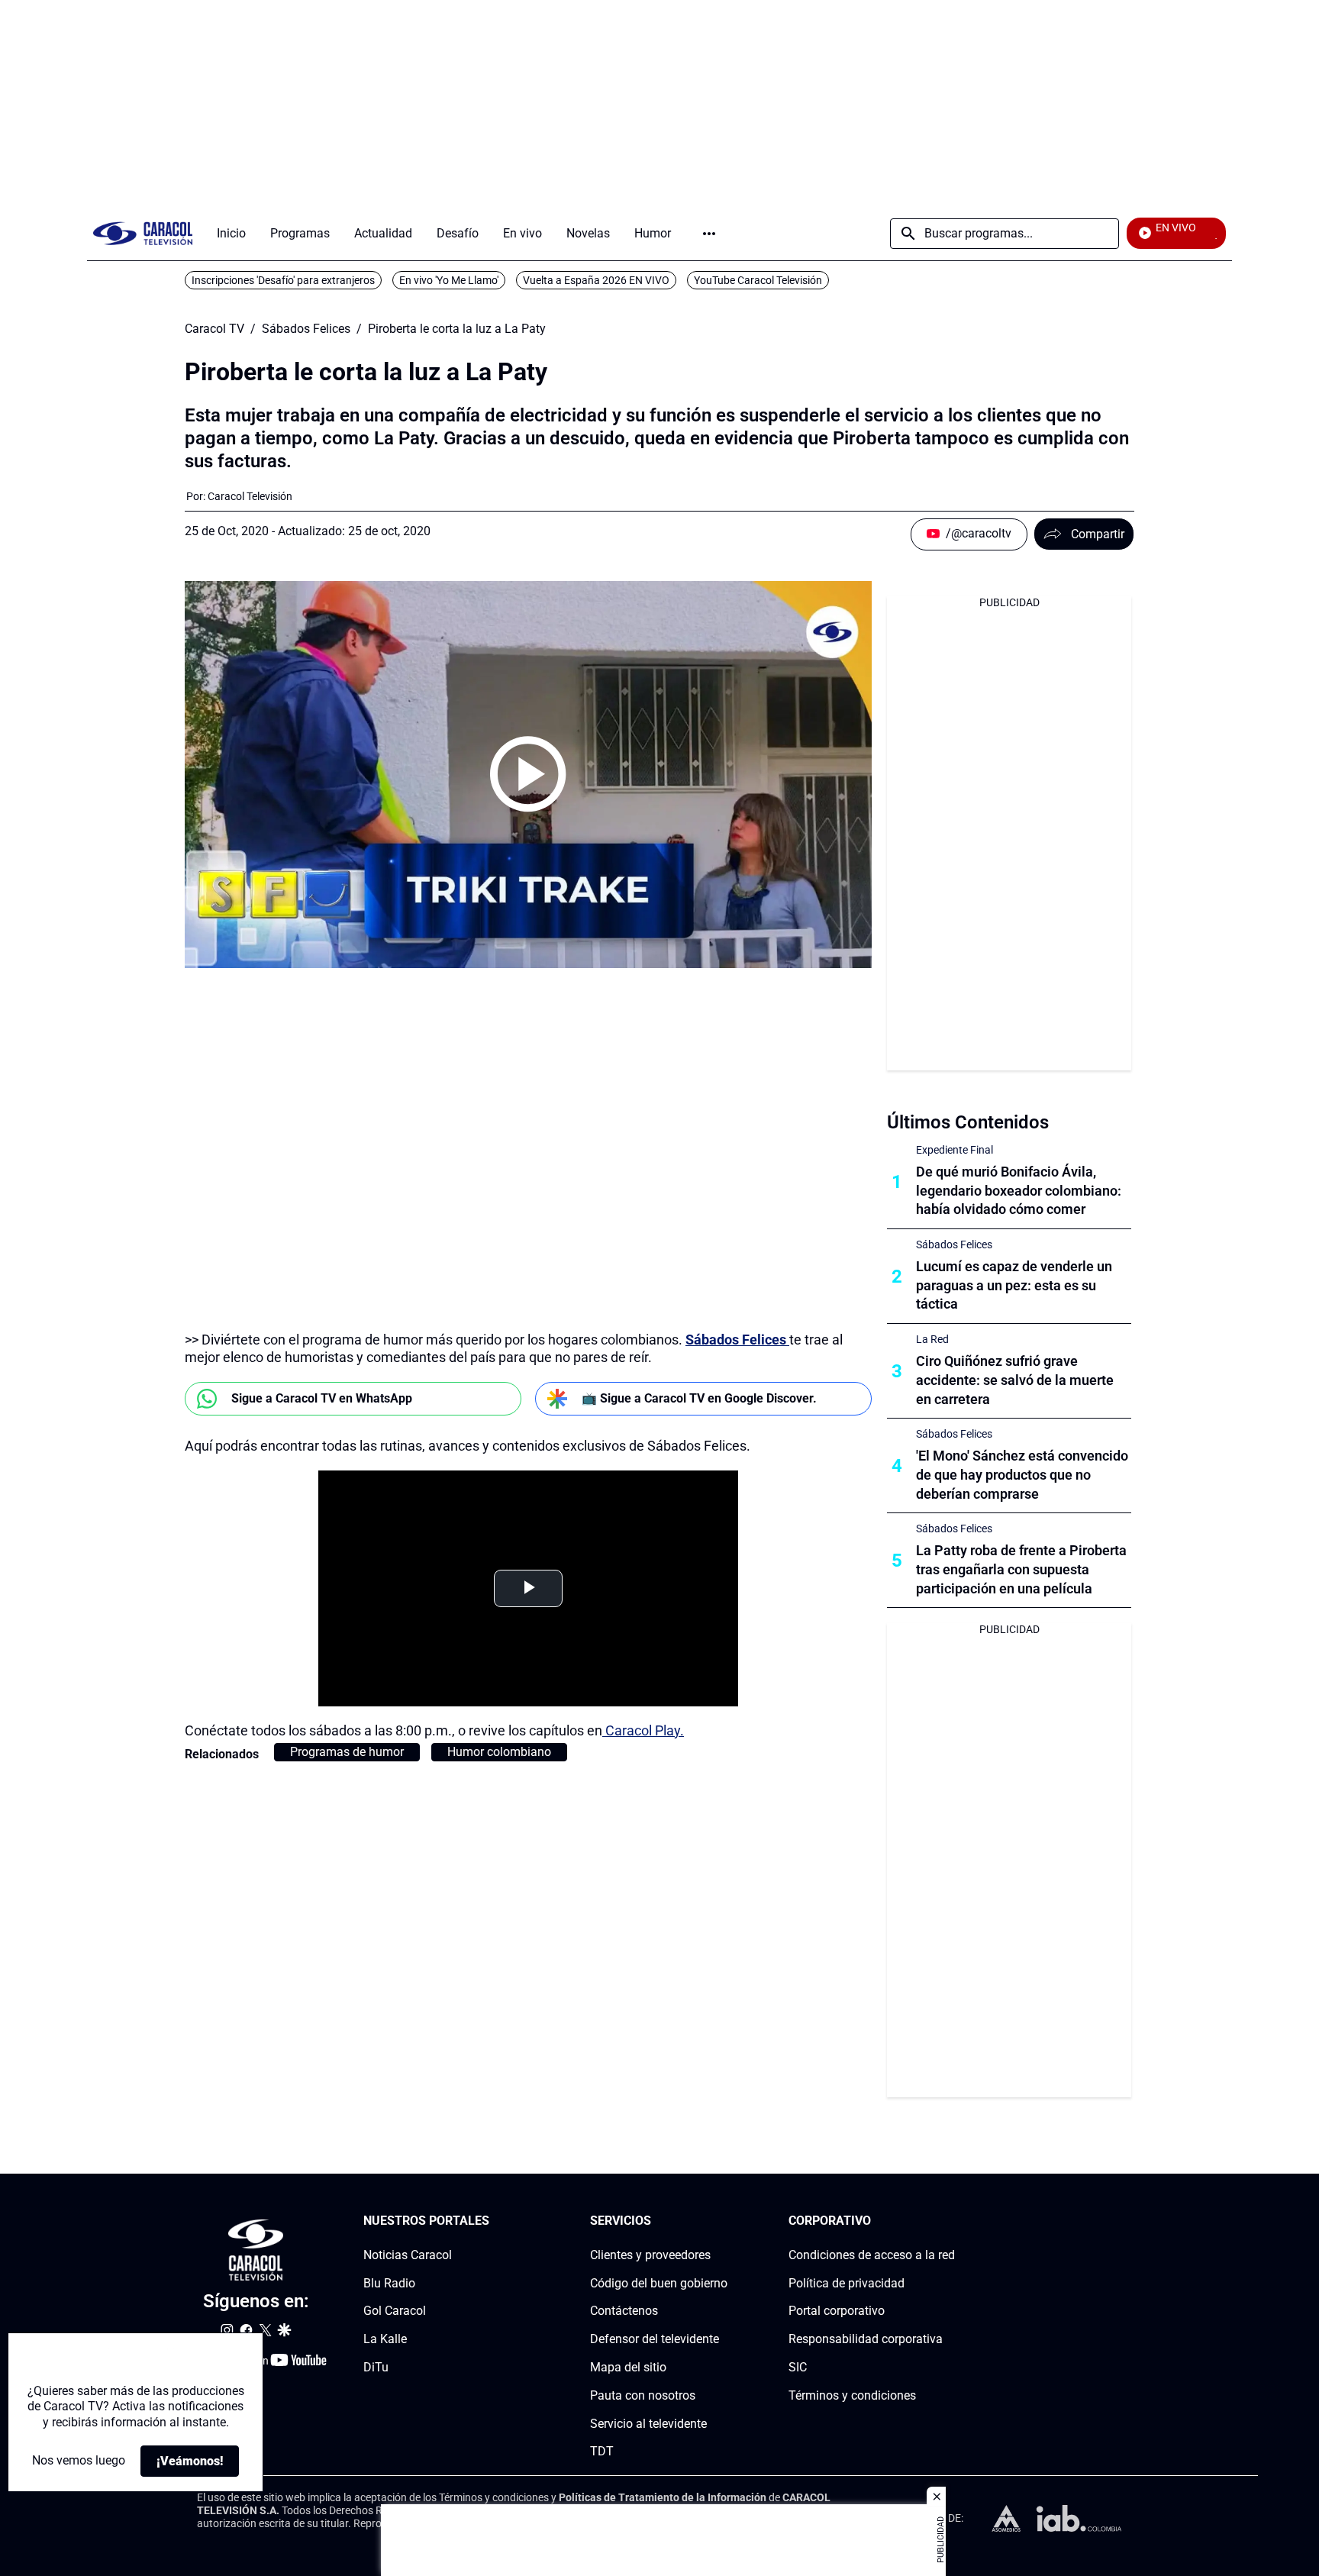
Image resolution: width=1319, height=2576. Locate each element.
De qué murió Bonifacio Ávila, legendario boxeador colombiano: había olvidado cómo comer (1019, 1191)
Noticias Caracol (408, 2255)
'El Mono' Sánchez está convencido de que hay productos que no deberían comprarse (1022, 1475)
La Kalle (385, 2339)
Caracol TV (214, 329)
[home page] (143, 233)
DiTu (376, 2367)
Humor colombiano (499, 1752)
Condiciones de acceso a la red (872, 2255)
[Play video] (528, 774)
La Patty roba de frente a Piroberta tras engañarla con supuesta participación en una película (1021, 1569)
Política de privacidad (847, 2283)
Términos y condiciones (852, 2395)
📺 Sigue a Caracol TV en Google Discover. (699, 1398)
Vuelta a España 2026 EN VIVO (596, 280)
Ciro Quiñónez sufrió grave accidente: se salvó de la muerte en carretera (1015, 1380)
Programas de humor (347, 1752)
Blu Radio (389, 2283)
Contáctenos (624, 2311)
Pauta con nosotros (643, 2395)
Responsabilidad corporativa (866, 2339)
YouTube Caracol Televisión (758, 280)
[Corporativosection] (950, 2221)
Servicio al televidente (648, 2424)
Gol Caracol (395, 2311)
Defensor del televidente (655, 2339)
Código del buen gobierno (659, 2283)
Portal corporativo (837, 2311)
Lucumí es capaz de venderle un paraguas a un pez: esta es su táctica (1014, 1285)
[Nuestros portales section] (494, 2221)
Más (709, 234)
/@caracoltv (979, 533)
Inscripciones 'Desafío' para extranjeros (283, 280)
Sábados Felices (306, 329)
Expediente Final (955, 1150)
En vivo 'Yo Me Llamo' (449, 280)
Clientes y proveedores (650, 2255)
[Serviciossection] (723, 2221)
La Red (932, 1339)
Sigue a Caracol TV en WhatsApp (322, 1398)
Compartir (1098, 534)
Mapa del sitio (628, 2367)
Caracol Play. (643, 1730)
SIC (798, 2367)
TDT (602, 2452)
